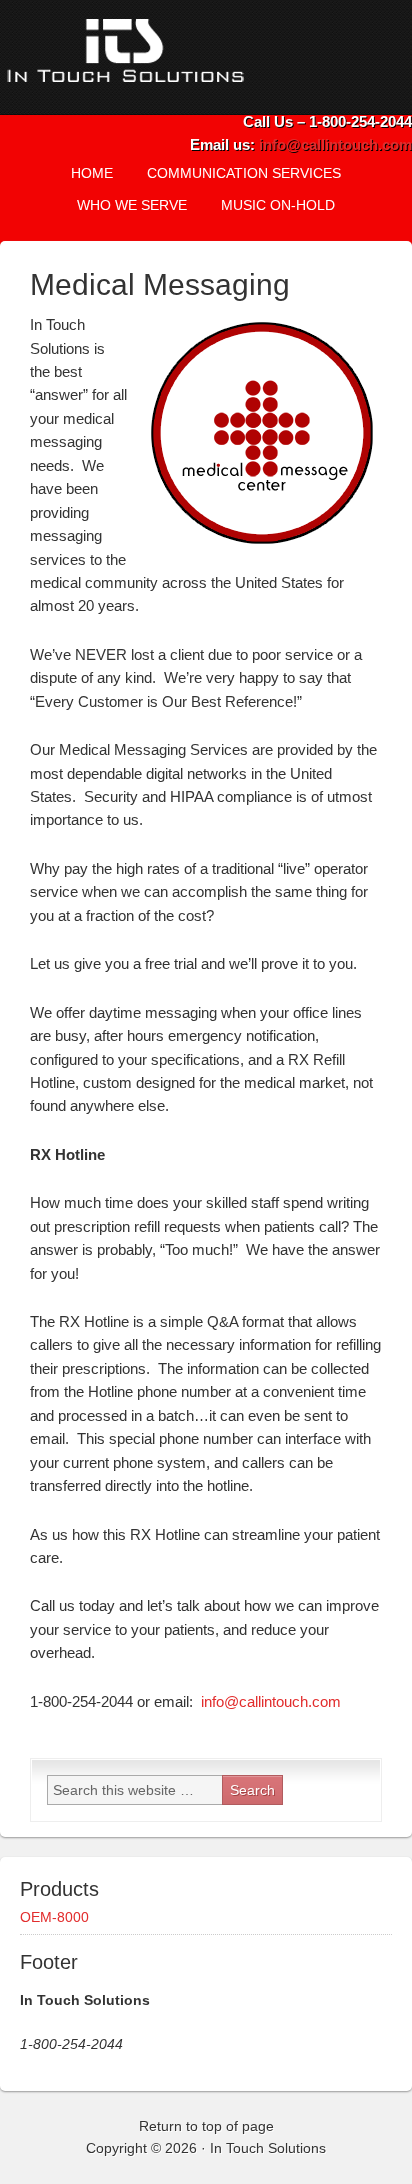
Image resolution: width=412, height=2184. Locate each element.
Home (92, 173)
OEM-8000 (54, 1917)
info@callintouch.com (335, 144)
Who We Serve (132, 205)
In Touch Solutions (175, 57)
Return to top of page (206, 2126)
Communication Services (236, 173)
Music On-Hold (270, 205)
